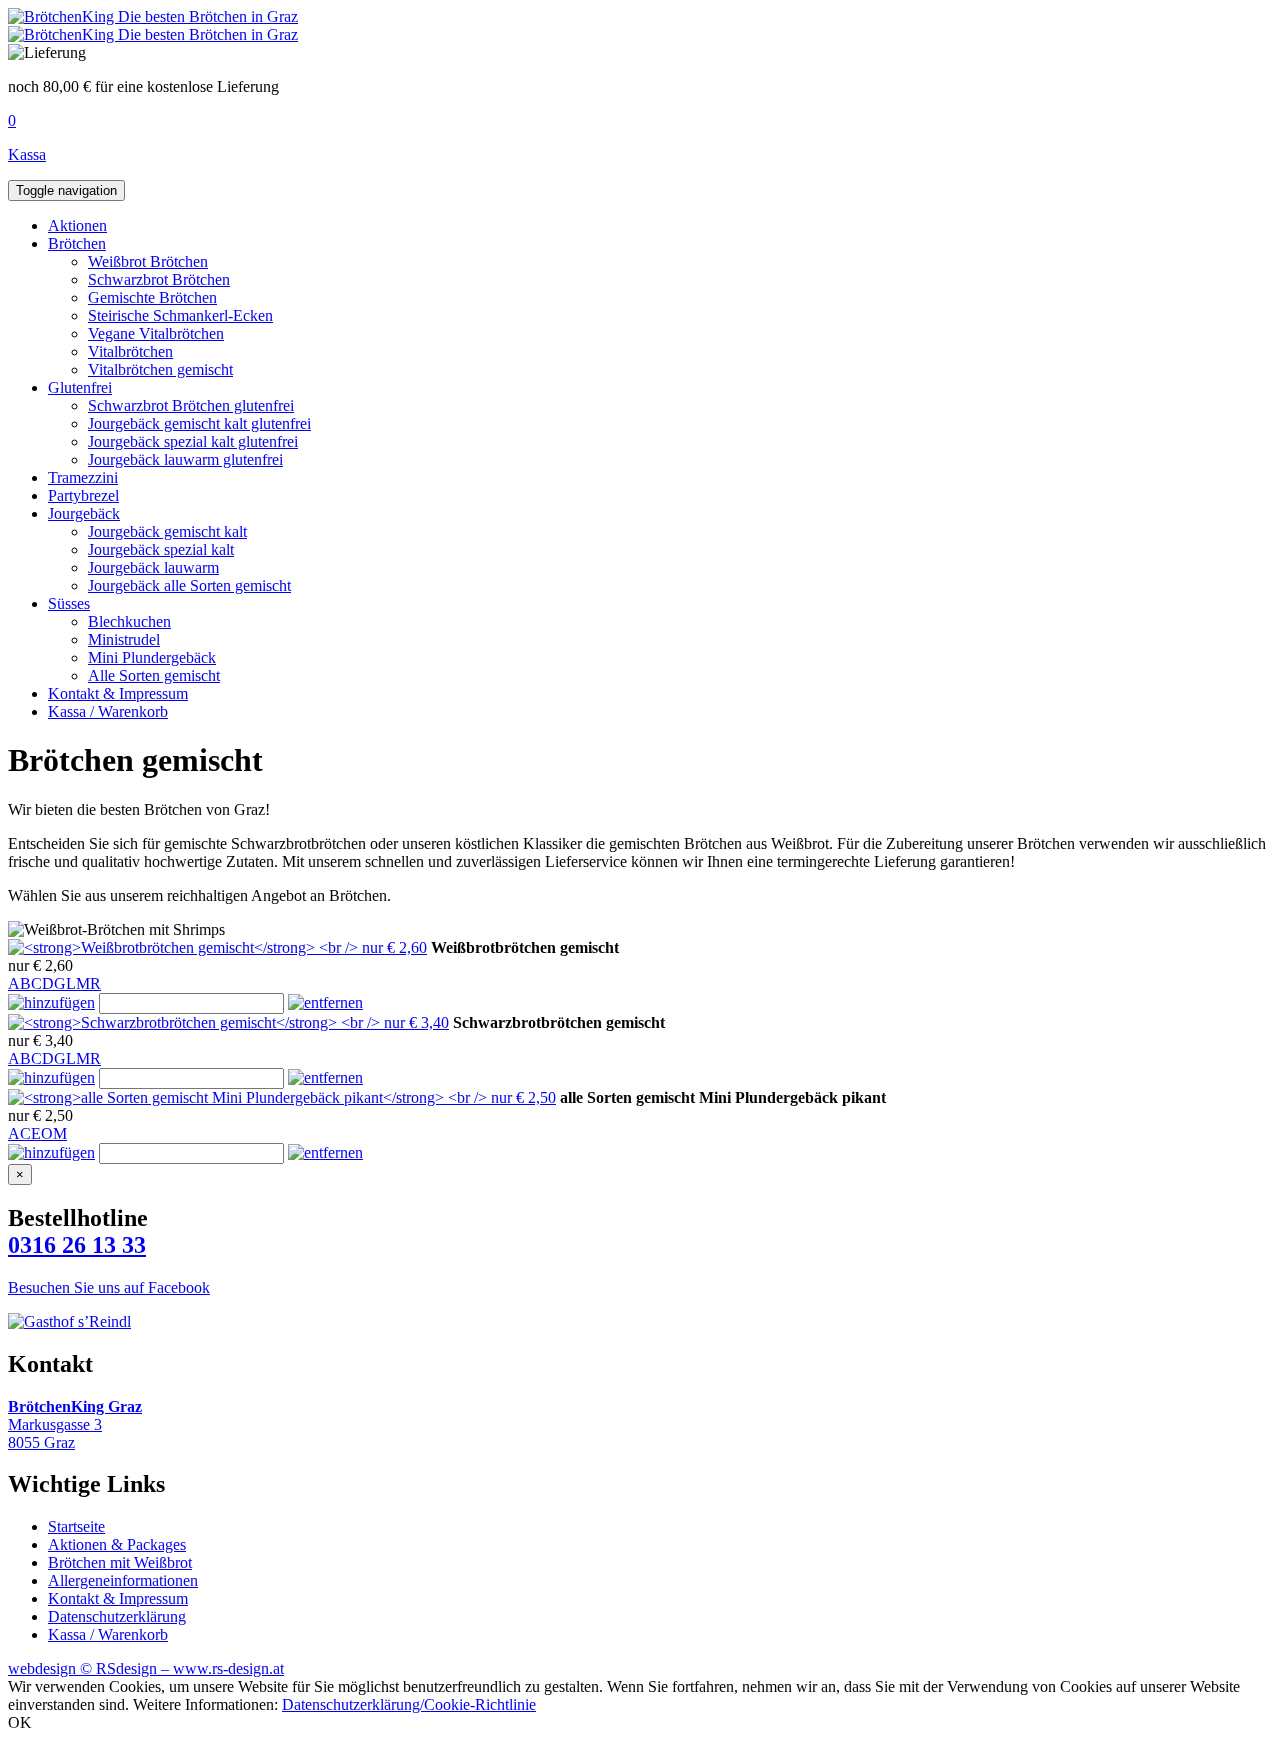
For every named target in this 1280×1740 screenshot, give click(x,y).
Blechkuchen (129, 621)
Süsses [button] (69, 603)
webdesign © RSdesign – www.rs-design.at (146, 1668)
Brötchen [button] (77, 243)
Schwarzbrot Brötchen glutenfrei (191, 405)
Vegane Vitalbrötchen (156, 333)
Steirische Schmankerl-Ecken (180, 315)
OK (20, 1722)
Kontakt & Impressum (118, 693)
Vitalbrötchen (130, 351)
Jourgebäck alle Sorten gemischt (189, 585)
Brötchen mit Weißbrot (120, 1562)
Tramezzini (83, 477)
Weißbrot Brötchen (148, 261)
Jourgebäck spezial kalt (161, 549)
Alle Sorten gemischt (154, 675)
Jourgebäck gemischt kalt (167, 531)
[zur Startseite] (153, 16)
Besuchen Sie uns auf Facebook (109, 1287)
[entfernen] (325, 1002)
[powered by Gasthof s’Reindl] (69, 1321)
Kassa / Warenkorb (108, 711)
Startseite (76, 1526)
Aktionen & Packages (117, 1544)
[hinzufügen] (51, 1002)
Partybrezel (83, 495)
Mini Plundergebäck (152, 657)
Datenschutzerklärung (117, 1616)
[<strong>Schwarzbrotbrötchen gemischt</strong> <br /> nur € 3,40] (228, 1022)
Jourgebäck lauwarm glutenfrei (185, 459)
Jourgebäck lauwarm (153, 567)
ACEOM (37, 1133)
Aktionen (77, 225)
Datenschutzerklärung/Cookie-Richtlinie (409, 1704)
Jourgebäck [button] (84, 513)
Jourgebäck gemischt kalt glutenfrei (199, 423)
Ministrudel (124, 639)
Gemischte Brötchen (152, 297)
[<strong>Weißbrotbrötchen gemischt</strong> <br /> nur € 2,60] (217, 947)
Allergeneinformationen (123, 1580)
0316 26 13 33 (77, 1245)
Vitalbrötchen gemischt (160, 369)
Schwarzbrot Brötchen (159, 279)
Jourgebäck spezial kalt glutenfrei (193, 441)
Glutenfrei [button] (80, 387)
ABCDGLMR (54, 983)
